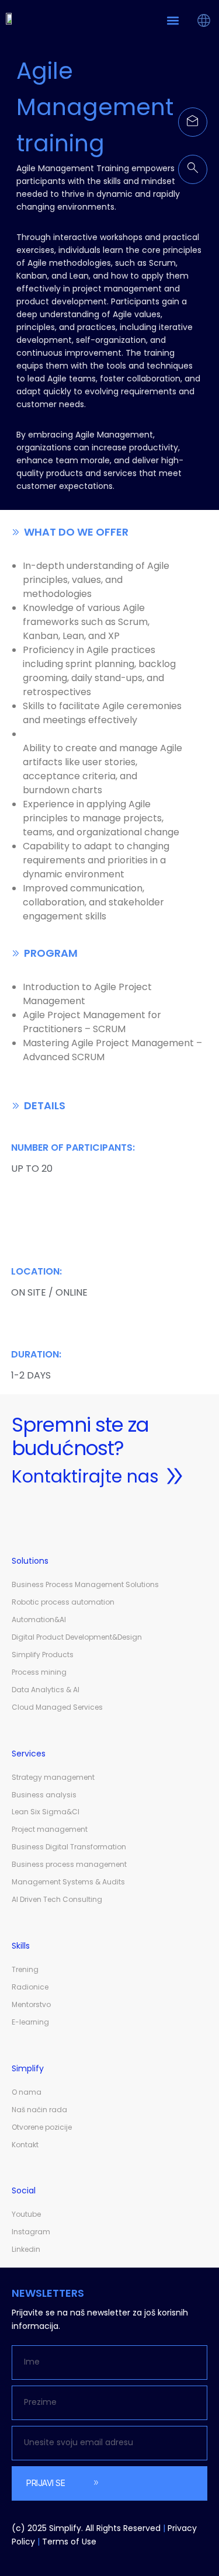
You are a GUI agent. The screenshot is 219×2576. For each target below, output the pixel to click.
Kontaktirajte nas (85, 1476)
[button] (173, 20)
